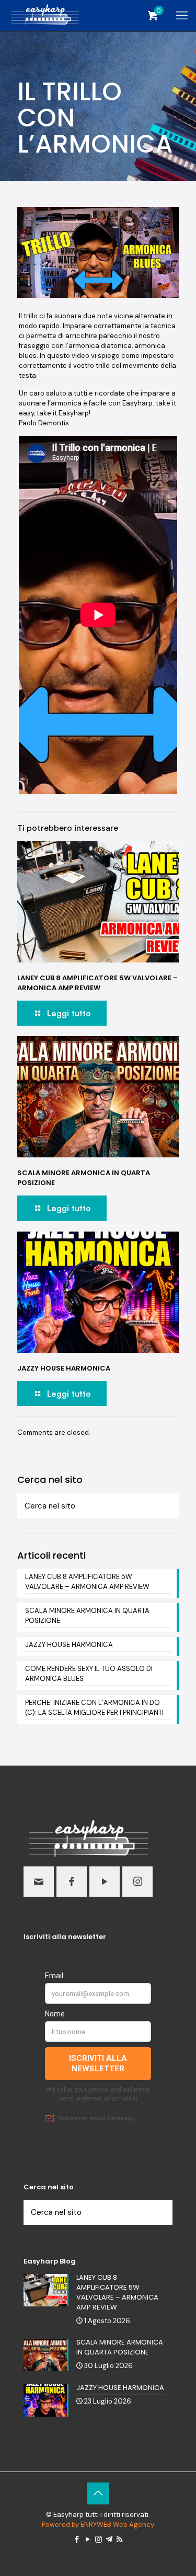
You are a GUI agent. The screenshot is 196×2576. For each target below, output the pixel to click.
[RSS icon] (119, 2539)
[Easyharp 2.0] (45, 16)
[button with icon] (39, 1882)
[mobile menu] (182, 16)
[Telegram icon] (109, 2539)
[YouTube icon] (88, 2539)
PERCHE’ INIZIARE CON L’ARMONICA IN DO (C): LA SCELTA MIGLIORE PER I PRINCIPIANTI (94, 1708)
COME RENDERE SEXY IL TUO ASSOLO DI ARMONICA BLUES (89, 1674)
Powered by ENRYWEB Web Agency (98, 2525)
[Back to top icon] (98, 2493)
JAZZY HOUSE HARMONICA (64, 1368)
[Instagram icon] (99, 2539)
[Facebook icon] (77, 2539)
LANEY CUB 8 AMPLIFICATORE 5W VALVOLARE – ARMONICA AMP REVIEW (97, 983)
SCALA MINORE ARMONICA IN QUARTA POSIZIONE (87, 1616)
